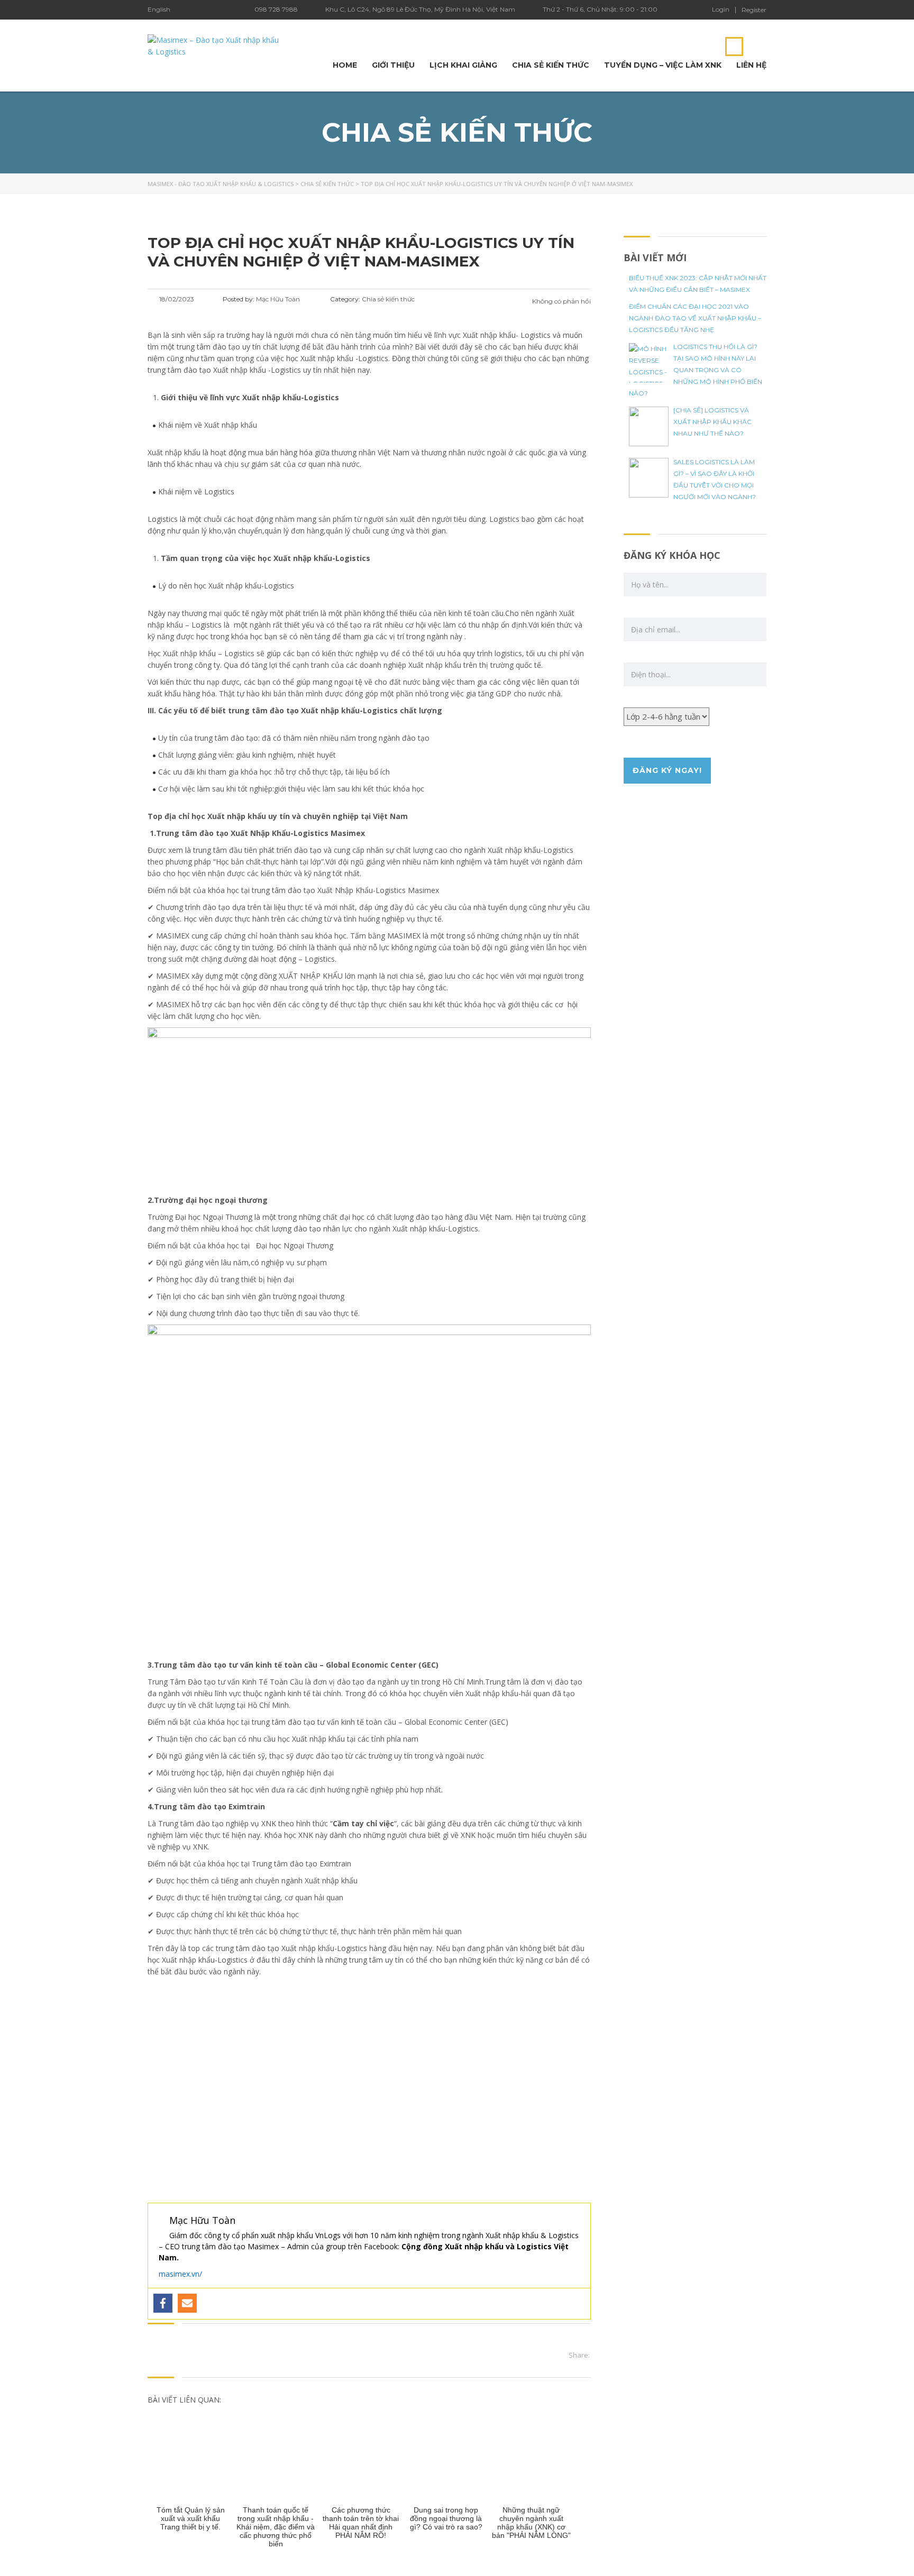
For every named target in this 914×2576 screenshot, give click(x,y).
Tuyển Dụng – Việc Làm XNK (663, 65)
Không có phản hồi (561, 301)
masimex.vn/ (180, 2274)
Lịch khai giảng (463, 65)
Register (754, 10)
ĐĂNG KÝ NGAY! (667, 770)
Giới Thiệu (393, 65)
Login (721, 10)
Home (345, 65)
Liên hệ (751, 65)
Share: (579, 2355)
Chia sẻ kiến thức (551, 65)
